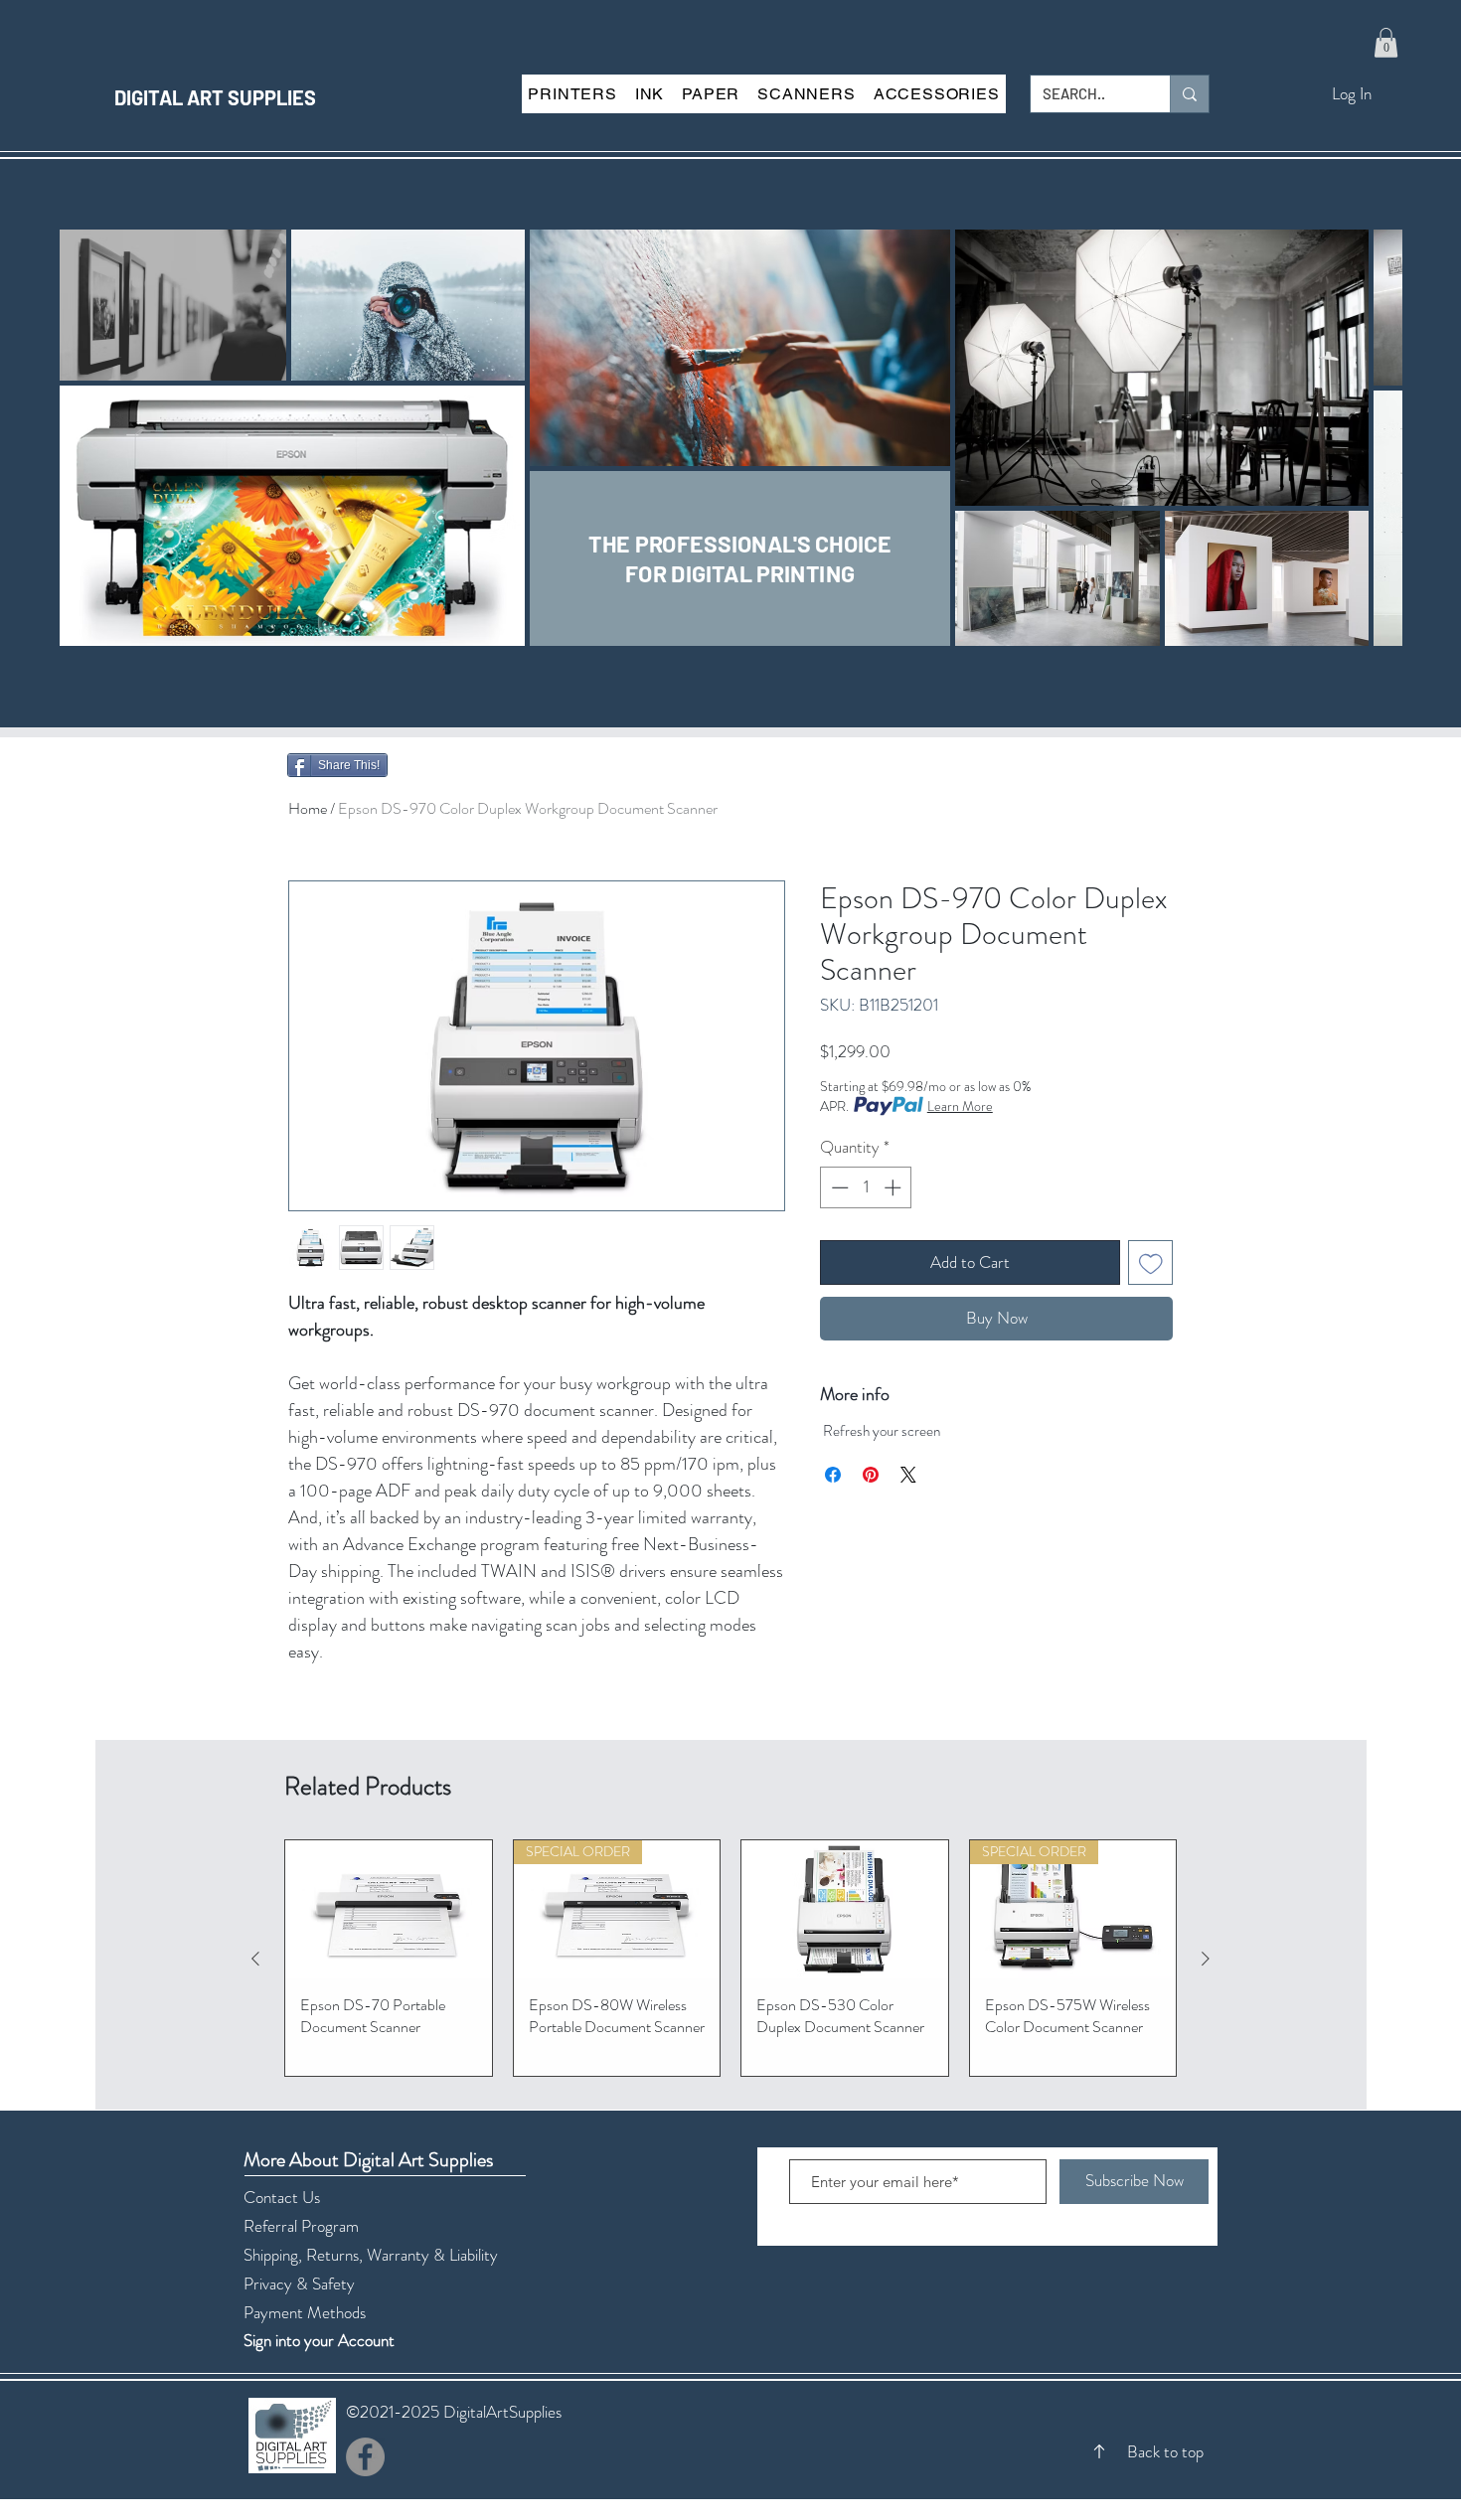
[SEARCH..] (1189, 94)
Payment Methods (307, 2312)
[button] (1386, 43)
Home (308, 808)
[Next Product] (1206, 1959)
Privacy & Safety (299, 2284)
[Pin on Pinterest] (871, 1475)
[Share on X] (908, 1475)
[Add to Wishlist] (1151, 1263)
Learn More (960, 1106)
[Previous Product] (255, 1959)
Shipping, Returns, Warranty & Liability (371, 2255)
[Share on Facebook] (833, 1475)
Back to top (1165, 2451)
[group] (730, 1958)
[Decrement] (838, 1187)
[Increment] (894, 1187)
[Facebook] (365, 2457)
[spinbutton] (866, 1187)
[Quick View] (389, 1909)
